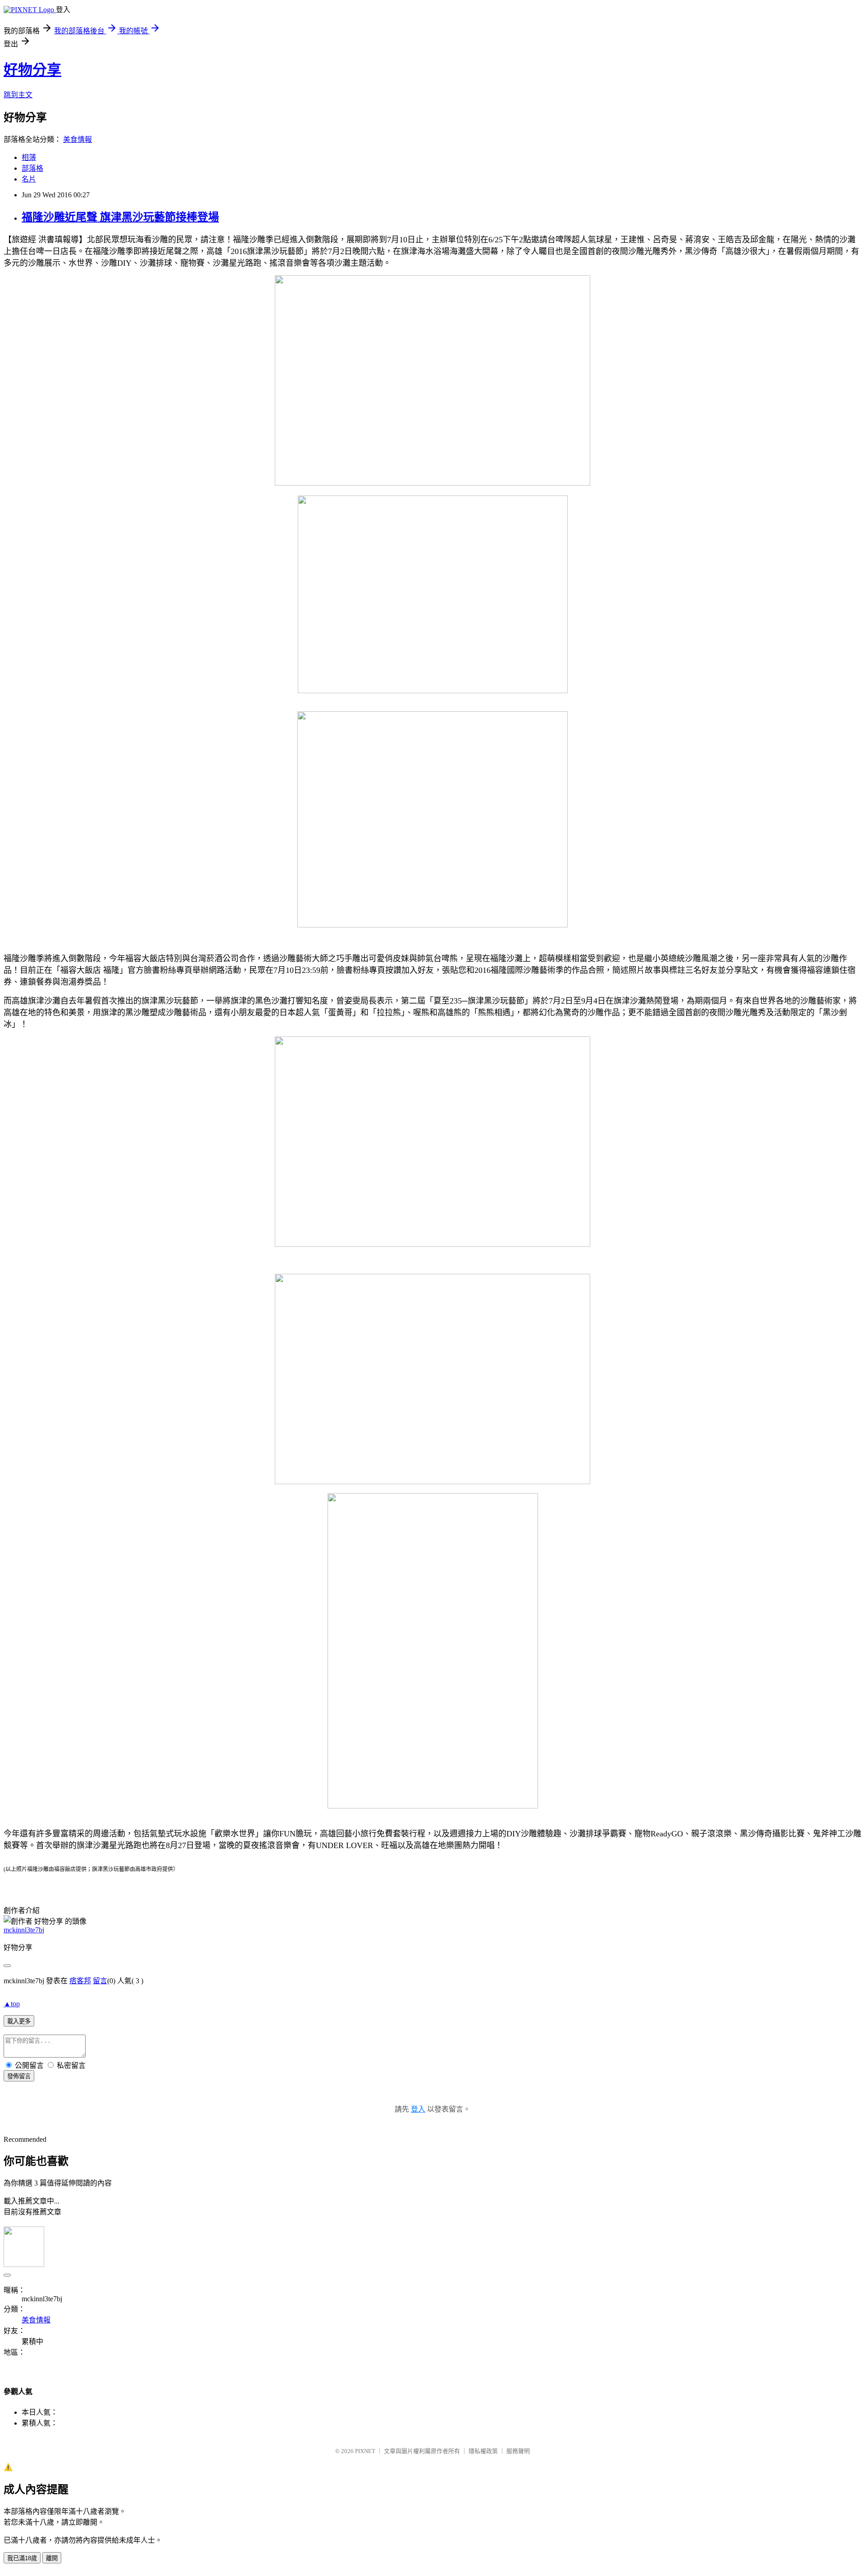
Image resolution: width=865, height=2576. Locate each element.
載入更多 (19, 2021)
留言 (100, 1981)
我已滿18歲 (22, 2558)
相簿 (29, 157)
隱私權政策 (483, 2451)
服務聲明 (518, 2451)
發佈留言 (19, 2076)
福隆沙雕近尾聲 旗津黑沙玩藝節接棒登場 (120, 217)
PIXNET (365, 2451)
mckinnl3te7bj (24, 1930)
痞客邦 (80, 1981)
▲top (12, 2004)
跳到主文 (18, 95)
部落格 (32, 168)
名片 (29, 179)
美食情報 (77, 139)
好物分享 (32, 70)
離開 (52, 2558)
